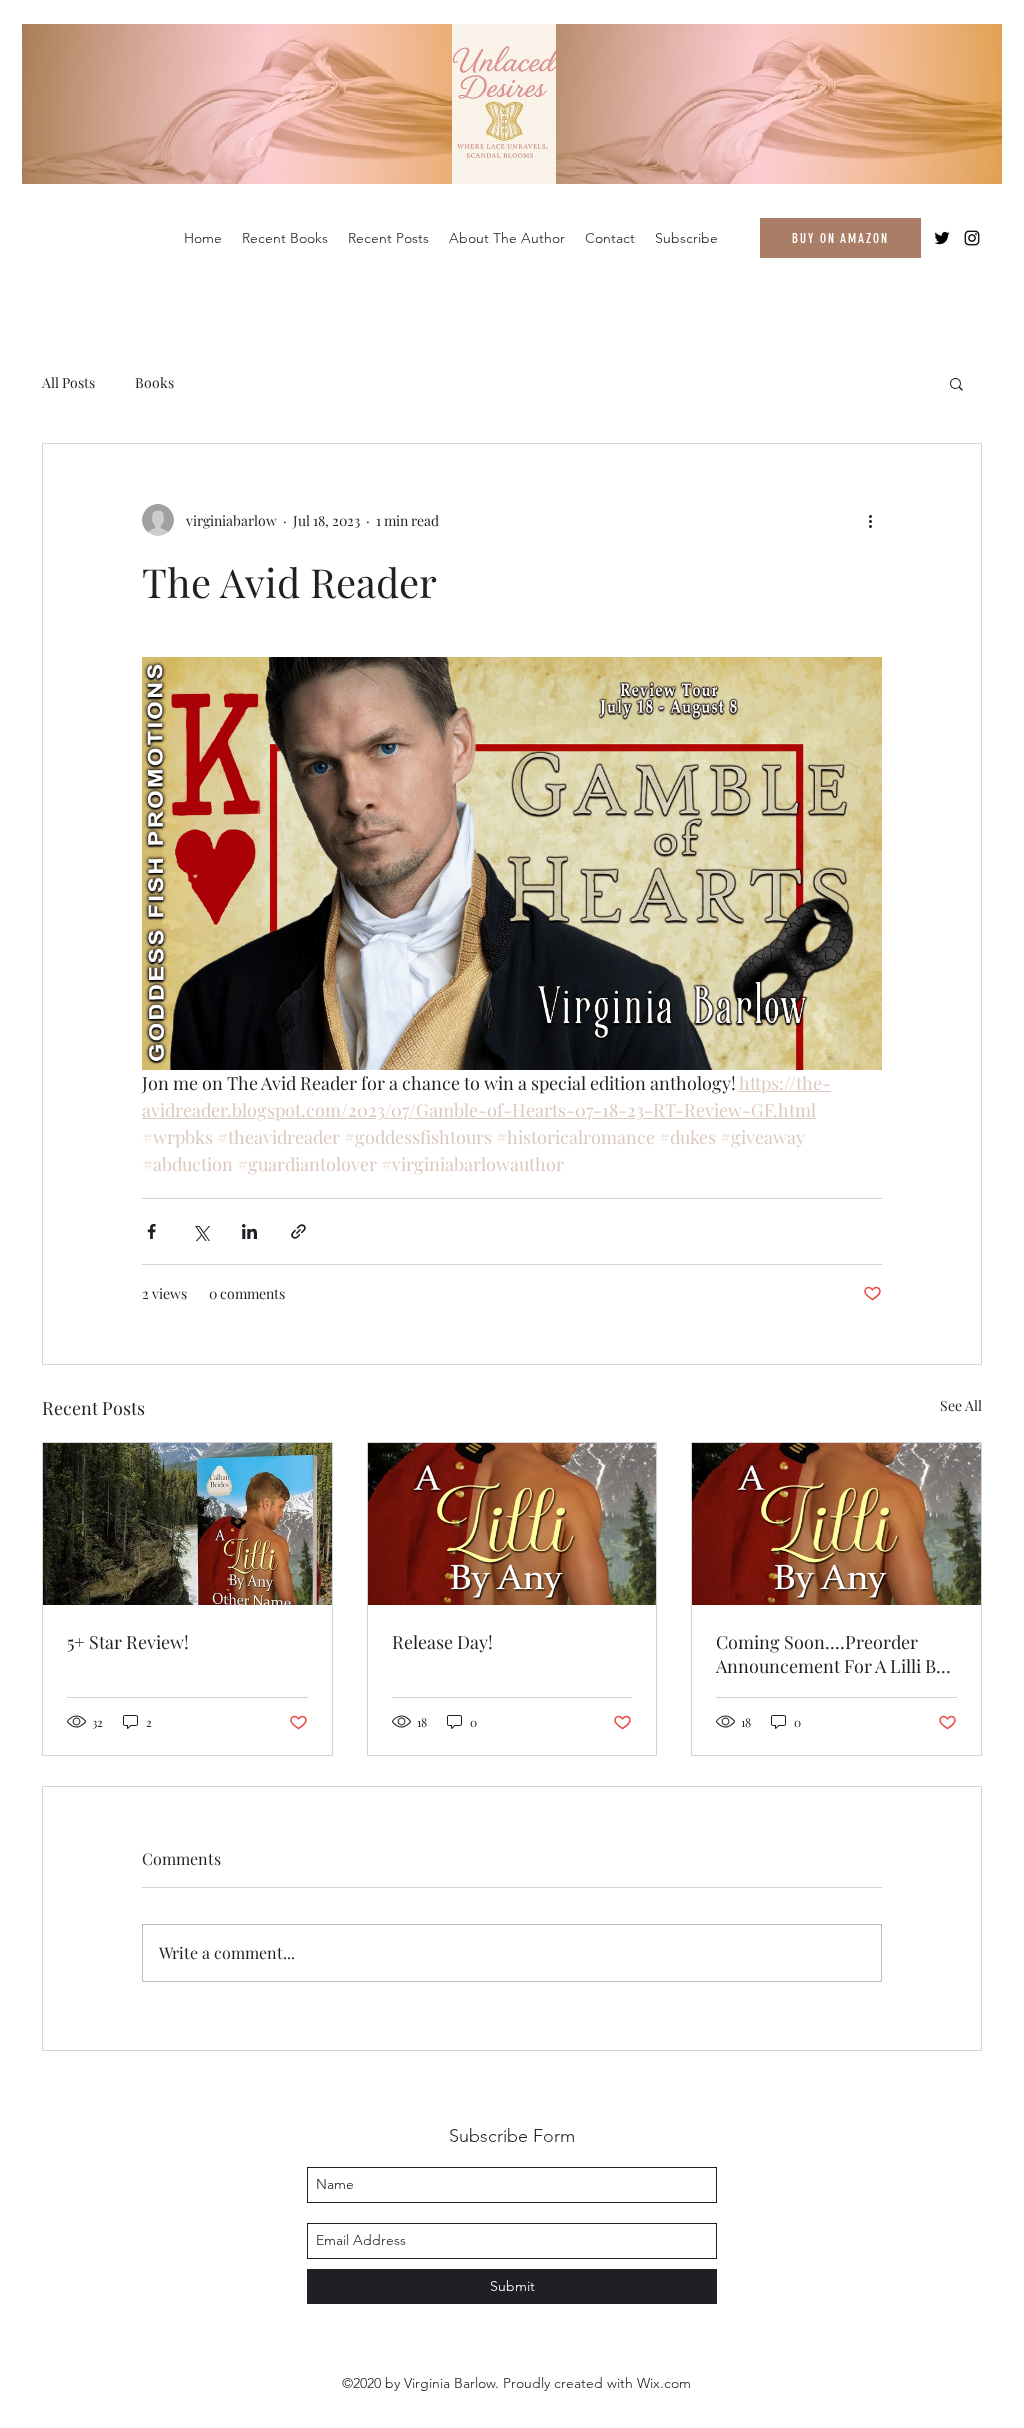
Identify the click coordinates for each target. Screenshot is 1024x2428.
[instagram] (972, 238)
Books (154, 382)
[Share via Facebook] (151, 1231)
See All (961, 1405)
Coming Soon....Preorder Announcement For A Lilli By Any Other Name (830, 1654)
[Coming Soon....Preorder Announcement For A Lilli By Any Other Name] (836, 1524)
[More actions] (870, 520)
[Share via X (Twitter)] (200, 1231)
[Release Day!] (512, 1524)
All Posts (68, 382)
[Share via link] (298, 1231)
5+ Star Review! (128, 1642)
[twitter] (942, 238)
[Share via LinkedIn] (249, 1231)
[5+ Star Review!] (187, 1524)
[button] (956, 383)
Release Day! (442, 1642)
